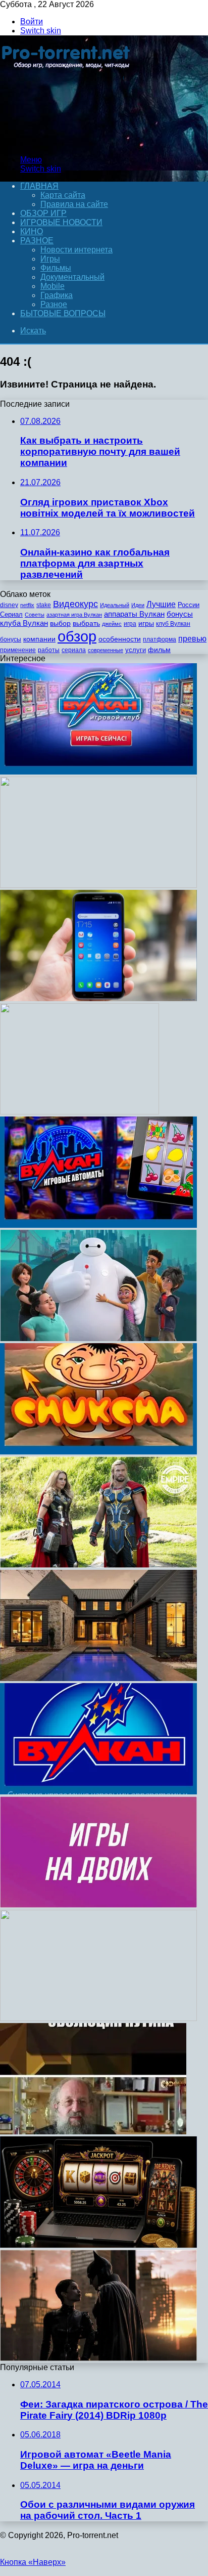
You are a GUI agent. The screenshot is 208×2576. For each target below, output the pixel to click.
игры (146, 624)
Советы (35, 615)
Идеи (138, 605)
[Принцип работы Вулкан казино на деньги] (98, 772)
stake (44, 605)
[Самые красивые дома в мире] (98, 1678)
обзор (77, 636)
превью (192, 638)
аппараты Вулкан (134, 614)
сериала (74, 650)
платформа (160, 639)
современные (106, 650)
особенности (120, 639)
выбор (60, 624)
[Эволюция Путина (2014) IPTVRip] (93, 2132)
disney (9, 605)
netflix (27, 605)
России (189, 605)
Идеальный (115, 605)
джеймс (112, 624)
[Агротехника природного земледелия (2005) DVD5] (98, 2018)
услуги (136, 650)
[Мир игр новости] (67, 142)
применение (18, 650)
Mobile (53, 286)
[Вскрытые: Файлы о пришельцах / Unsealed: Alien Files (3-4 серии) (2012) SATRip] (80, 1112)
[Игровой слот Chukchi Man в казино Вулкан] (98, 1452)
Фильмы (56, 268)
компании (39, 639)
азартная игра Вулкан (74, 615)
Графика (57, 295)
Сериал (11, 614)
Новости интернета (76, 250)
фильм (159, 650)
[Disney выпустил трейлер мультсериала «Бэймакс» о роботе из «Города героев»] (98, 1338)
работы (49, 650)
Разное (37, 241)
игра (130, 624)
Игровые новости (61, 222)
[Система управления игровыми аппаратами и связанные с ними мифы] (98, 1792)
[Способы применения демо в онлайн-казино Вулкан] (98, 1225)
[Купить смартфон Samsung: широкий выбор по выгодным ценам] (98, 998)
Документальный (72, 277)
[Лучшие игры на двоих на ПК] (98, 1905)
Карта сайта (63, 195)
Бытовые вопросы (63, 313)
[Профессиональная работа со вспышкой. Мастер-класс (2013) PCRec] (98, 885)
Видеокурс (75, 604)
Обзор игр (43, 213)
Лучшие (161, 604)
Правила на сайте (74, 204)
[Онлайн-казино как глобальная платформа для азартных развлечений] (98, 2245)
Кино (32, 231)
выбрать (86, 624)
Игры (50, 259)
